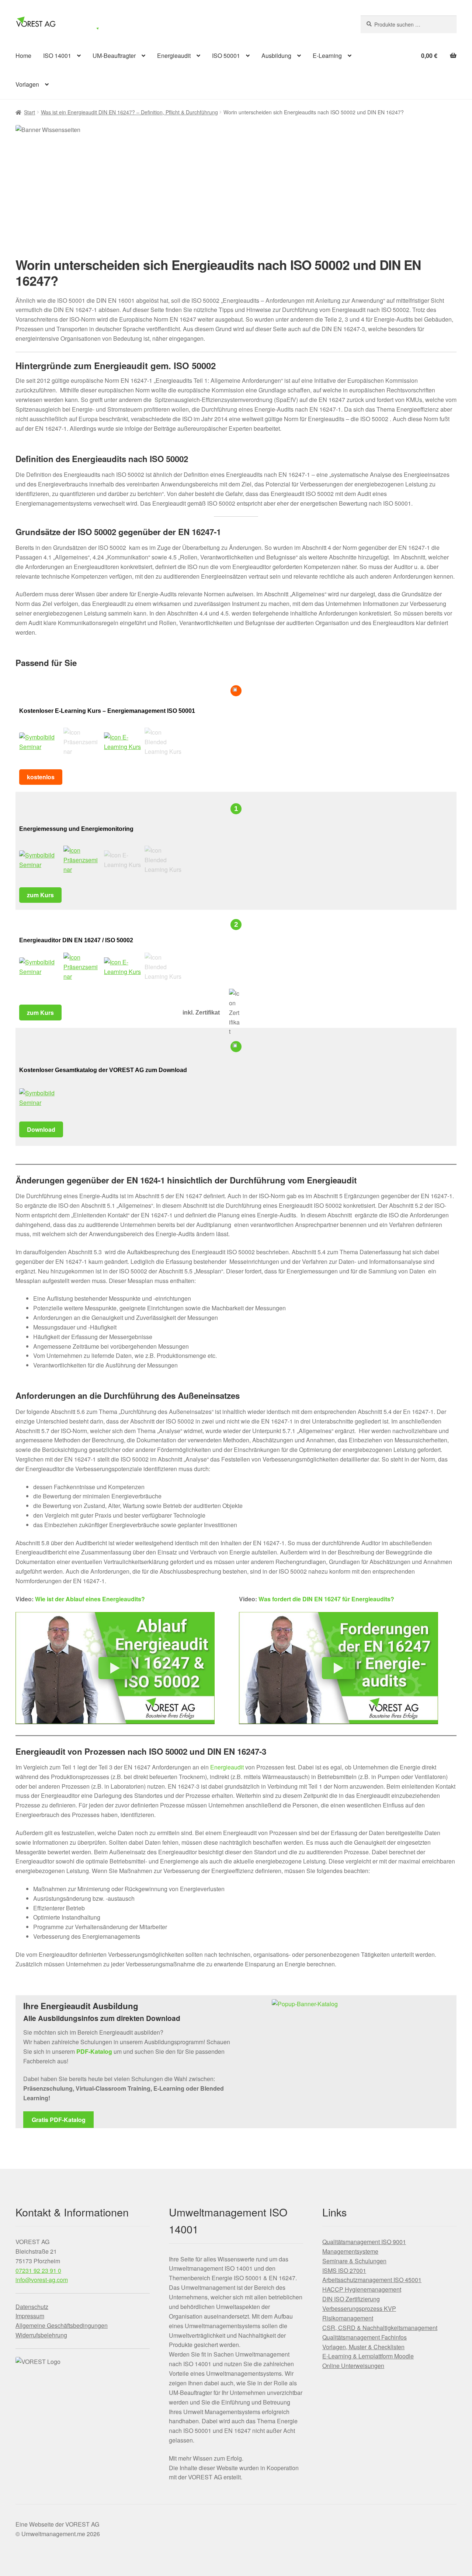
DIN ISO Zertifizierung (351, 2299)
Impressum (30, 2316)
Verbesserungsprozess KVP (359, 2308)
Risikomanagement (348, 2318)
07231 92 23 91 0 (38, 2270)
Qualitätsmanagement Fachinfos (365, 2337)
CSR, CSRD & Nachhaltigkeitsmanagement (380, 2328)
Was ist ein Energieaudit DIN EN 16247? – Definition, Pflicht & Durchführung (129, 112)
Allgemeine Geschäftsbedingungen (62, 2325)
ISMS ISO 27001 (344, 2270)
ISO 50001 (226, 56)
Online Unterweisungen (353, 2366)
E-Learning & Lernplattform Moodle (368, 2356)
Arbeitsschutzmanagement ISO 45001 (372, 2280)
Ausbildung (276, 56)
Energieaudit (174, 56)
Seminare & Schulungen (354, 2261)
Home (23, 56)
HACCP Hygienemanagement (362, 2289)
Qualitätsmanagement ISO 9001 (364, 2242)
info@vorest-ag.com (42, 2280)
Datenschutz (32, 2307)
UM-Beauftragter (114, 56)
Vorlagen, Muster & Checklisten (363, 2347)
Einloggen (311, 23)
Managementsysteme (350, 2251)
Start (29, 112)
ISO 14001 (57, 56)
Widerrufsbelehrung (41, 2335)
